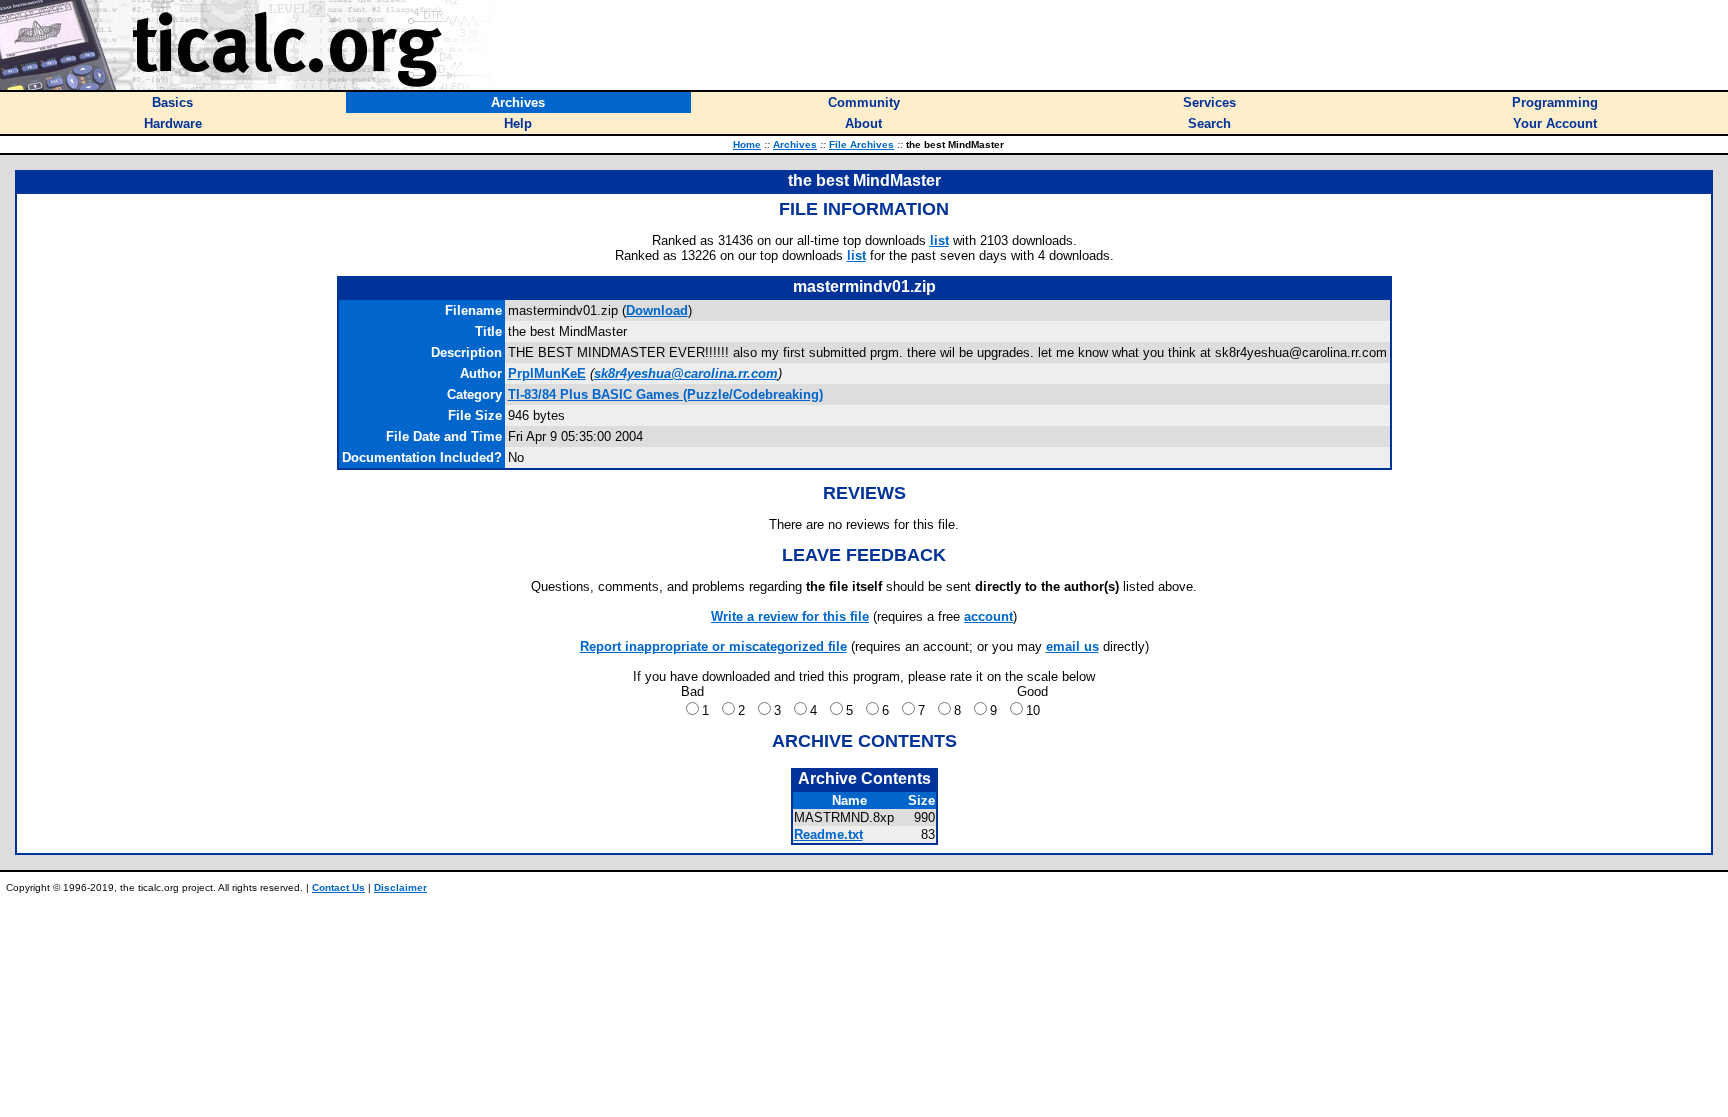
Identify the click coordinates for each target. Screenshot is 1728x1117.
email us (1072, 646)
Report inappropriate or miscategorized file (713, 646)
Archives (795, 144)
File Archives (861, 144)
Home (747, 144)
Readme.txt (828, 834)
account (988, 616)
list (939, 240)
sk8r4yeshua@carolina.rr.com (686, 373)
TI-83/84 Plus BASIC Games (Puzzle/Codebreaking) (665, 394)
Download (657, 310)
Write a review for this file (790, 616)
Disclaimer (400, 887)
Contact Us (338, 887)
